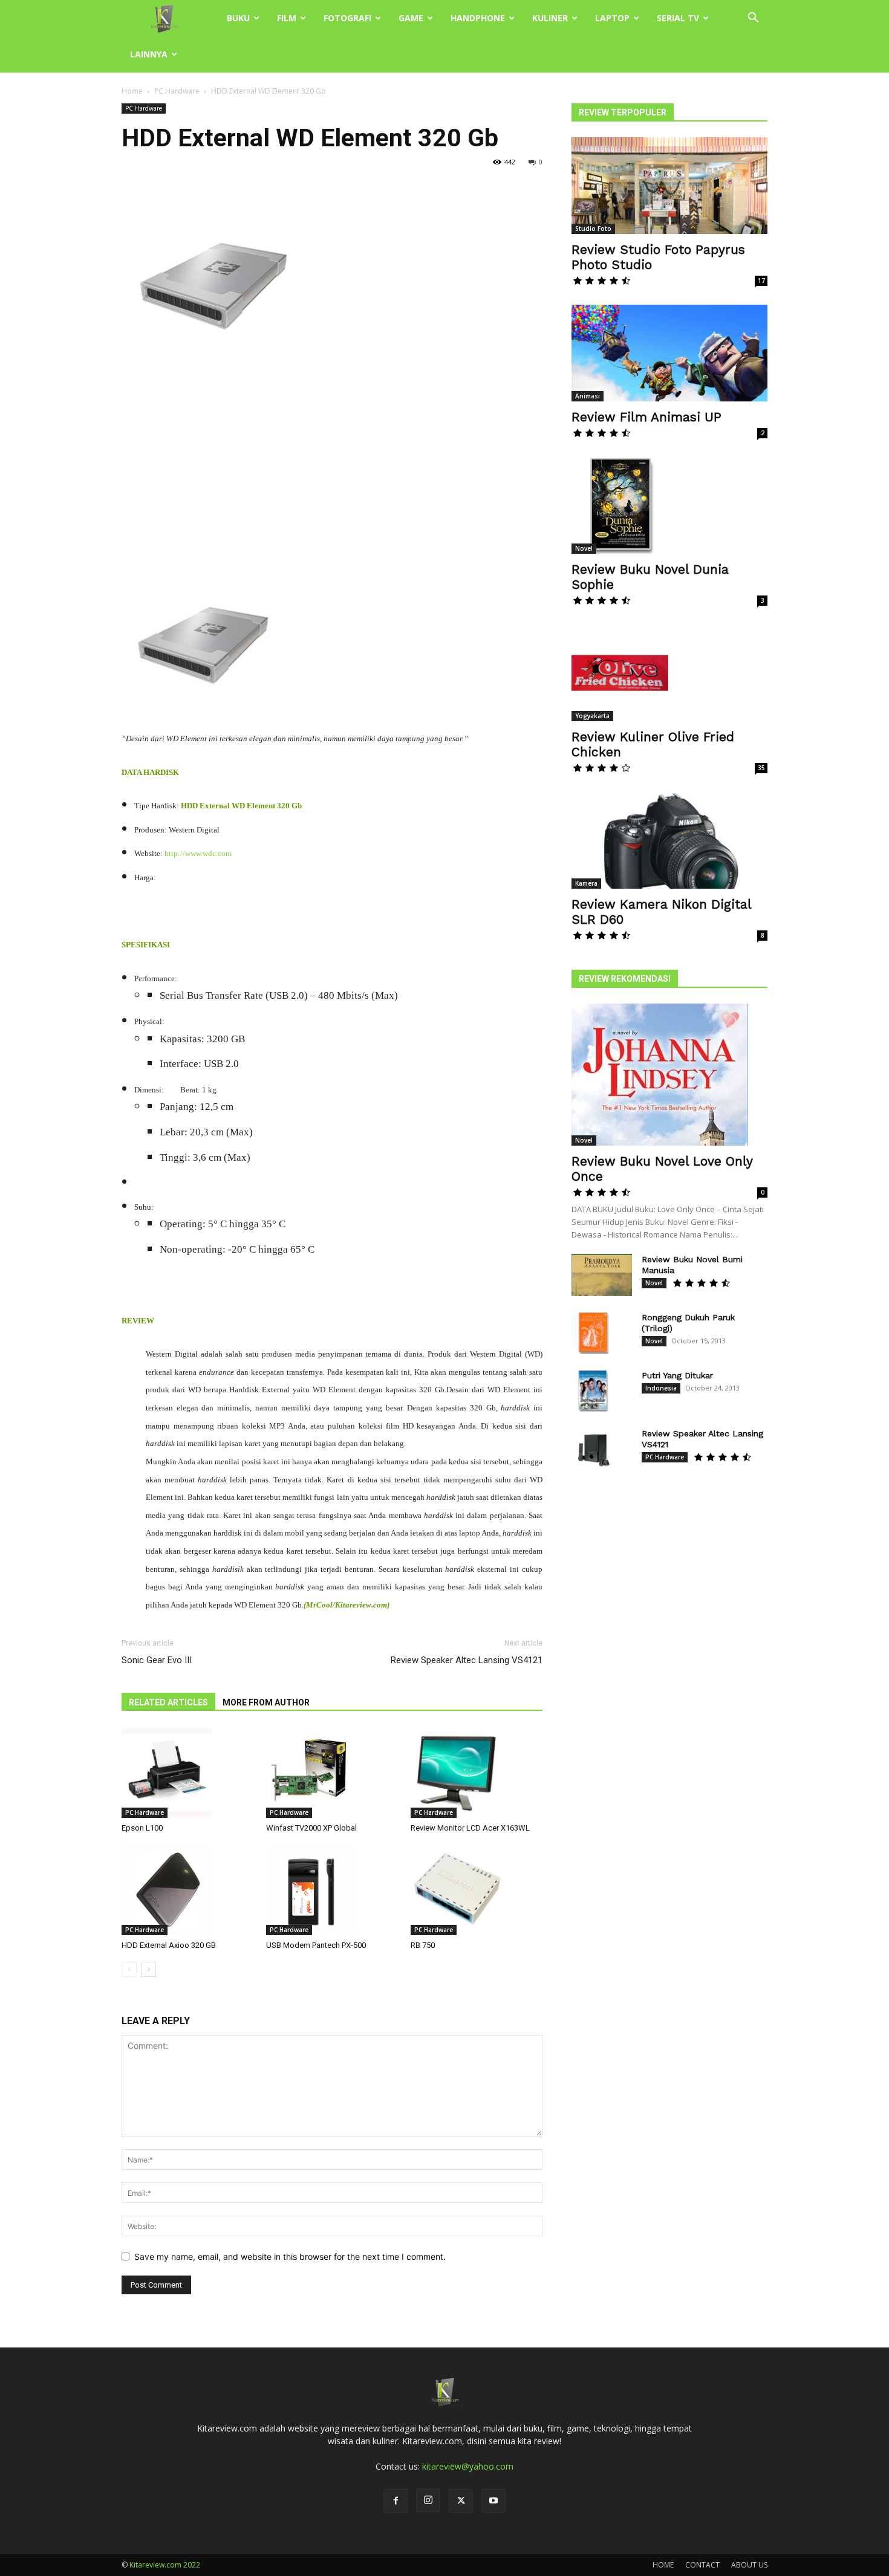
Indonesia (661, 1388)
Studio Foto (593, 229)
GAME (411, 18)
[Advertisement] (332, 462)
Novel (584, 548)
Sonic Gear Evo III (157, 1660)
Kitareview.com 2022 (165, 2565)
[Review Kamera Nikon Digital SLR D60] (669, 840)
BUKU (238, 18)
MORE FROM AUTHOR (266, 1702)
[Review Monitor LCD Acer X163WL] (477, 1773)
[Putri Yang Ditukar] (593, 1391)
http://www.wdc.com (198, 853)
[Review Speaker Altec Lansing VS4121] (593, 1449)
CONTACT (702, 2565)
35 (761, 768)
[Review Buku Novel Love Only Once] (669, 1075)
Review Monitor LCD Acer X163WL (470, 1828)
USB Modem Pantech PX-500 (316, 1945)
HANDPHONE (478, 18)
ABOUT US (749, 2565)
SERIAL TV (678, 18)
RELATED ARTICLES (168, 1702)
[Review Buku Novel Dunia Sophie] (669, 505)
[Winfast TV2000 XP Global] (332, 1773)
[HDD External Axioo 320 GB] (187, 1890)
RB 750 (423, 1945)
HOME (663, 2565)
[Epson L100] (187, 1773)
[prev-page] (129, 1969)
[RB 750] (477, 1890)
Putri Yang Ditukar (677, 1375)
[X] (461, 2501)
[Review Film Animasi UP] (669, 353)
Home (132, 91)
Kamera (586, 883)
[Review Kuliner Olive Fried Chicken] (669, 673)
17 (761, 281)
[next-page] (148, 1969)
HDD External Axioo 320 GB (169, 1945)
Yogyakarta (592, 716)
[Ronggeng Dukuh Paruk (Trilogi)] (593, 1333)
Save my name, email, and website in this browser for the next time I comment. (290, 2256)
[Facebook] (396, 2501)
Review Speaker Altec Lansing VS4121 (467, 1660)
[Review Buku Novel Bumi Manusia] (602, 1275)
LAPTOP (612, 18)
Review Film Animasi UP (646, 417)
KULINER (550, 18)
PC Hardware (177, 91)
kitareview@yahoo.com (468, 2466)
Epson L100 (142, 1828)
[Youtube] (493, 2501)
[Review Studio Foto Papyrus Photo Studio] (669, 186)
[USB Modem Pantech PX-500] (332, 1890)
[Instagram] (428, 2500)
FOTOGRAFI (347, 18)
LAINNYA (149, 54)
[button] (753, 19)
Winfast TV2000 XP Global (311, 1828)
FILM (287, 18)
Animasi (588, 396)
